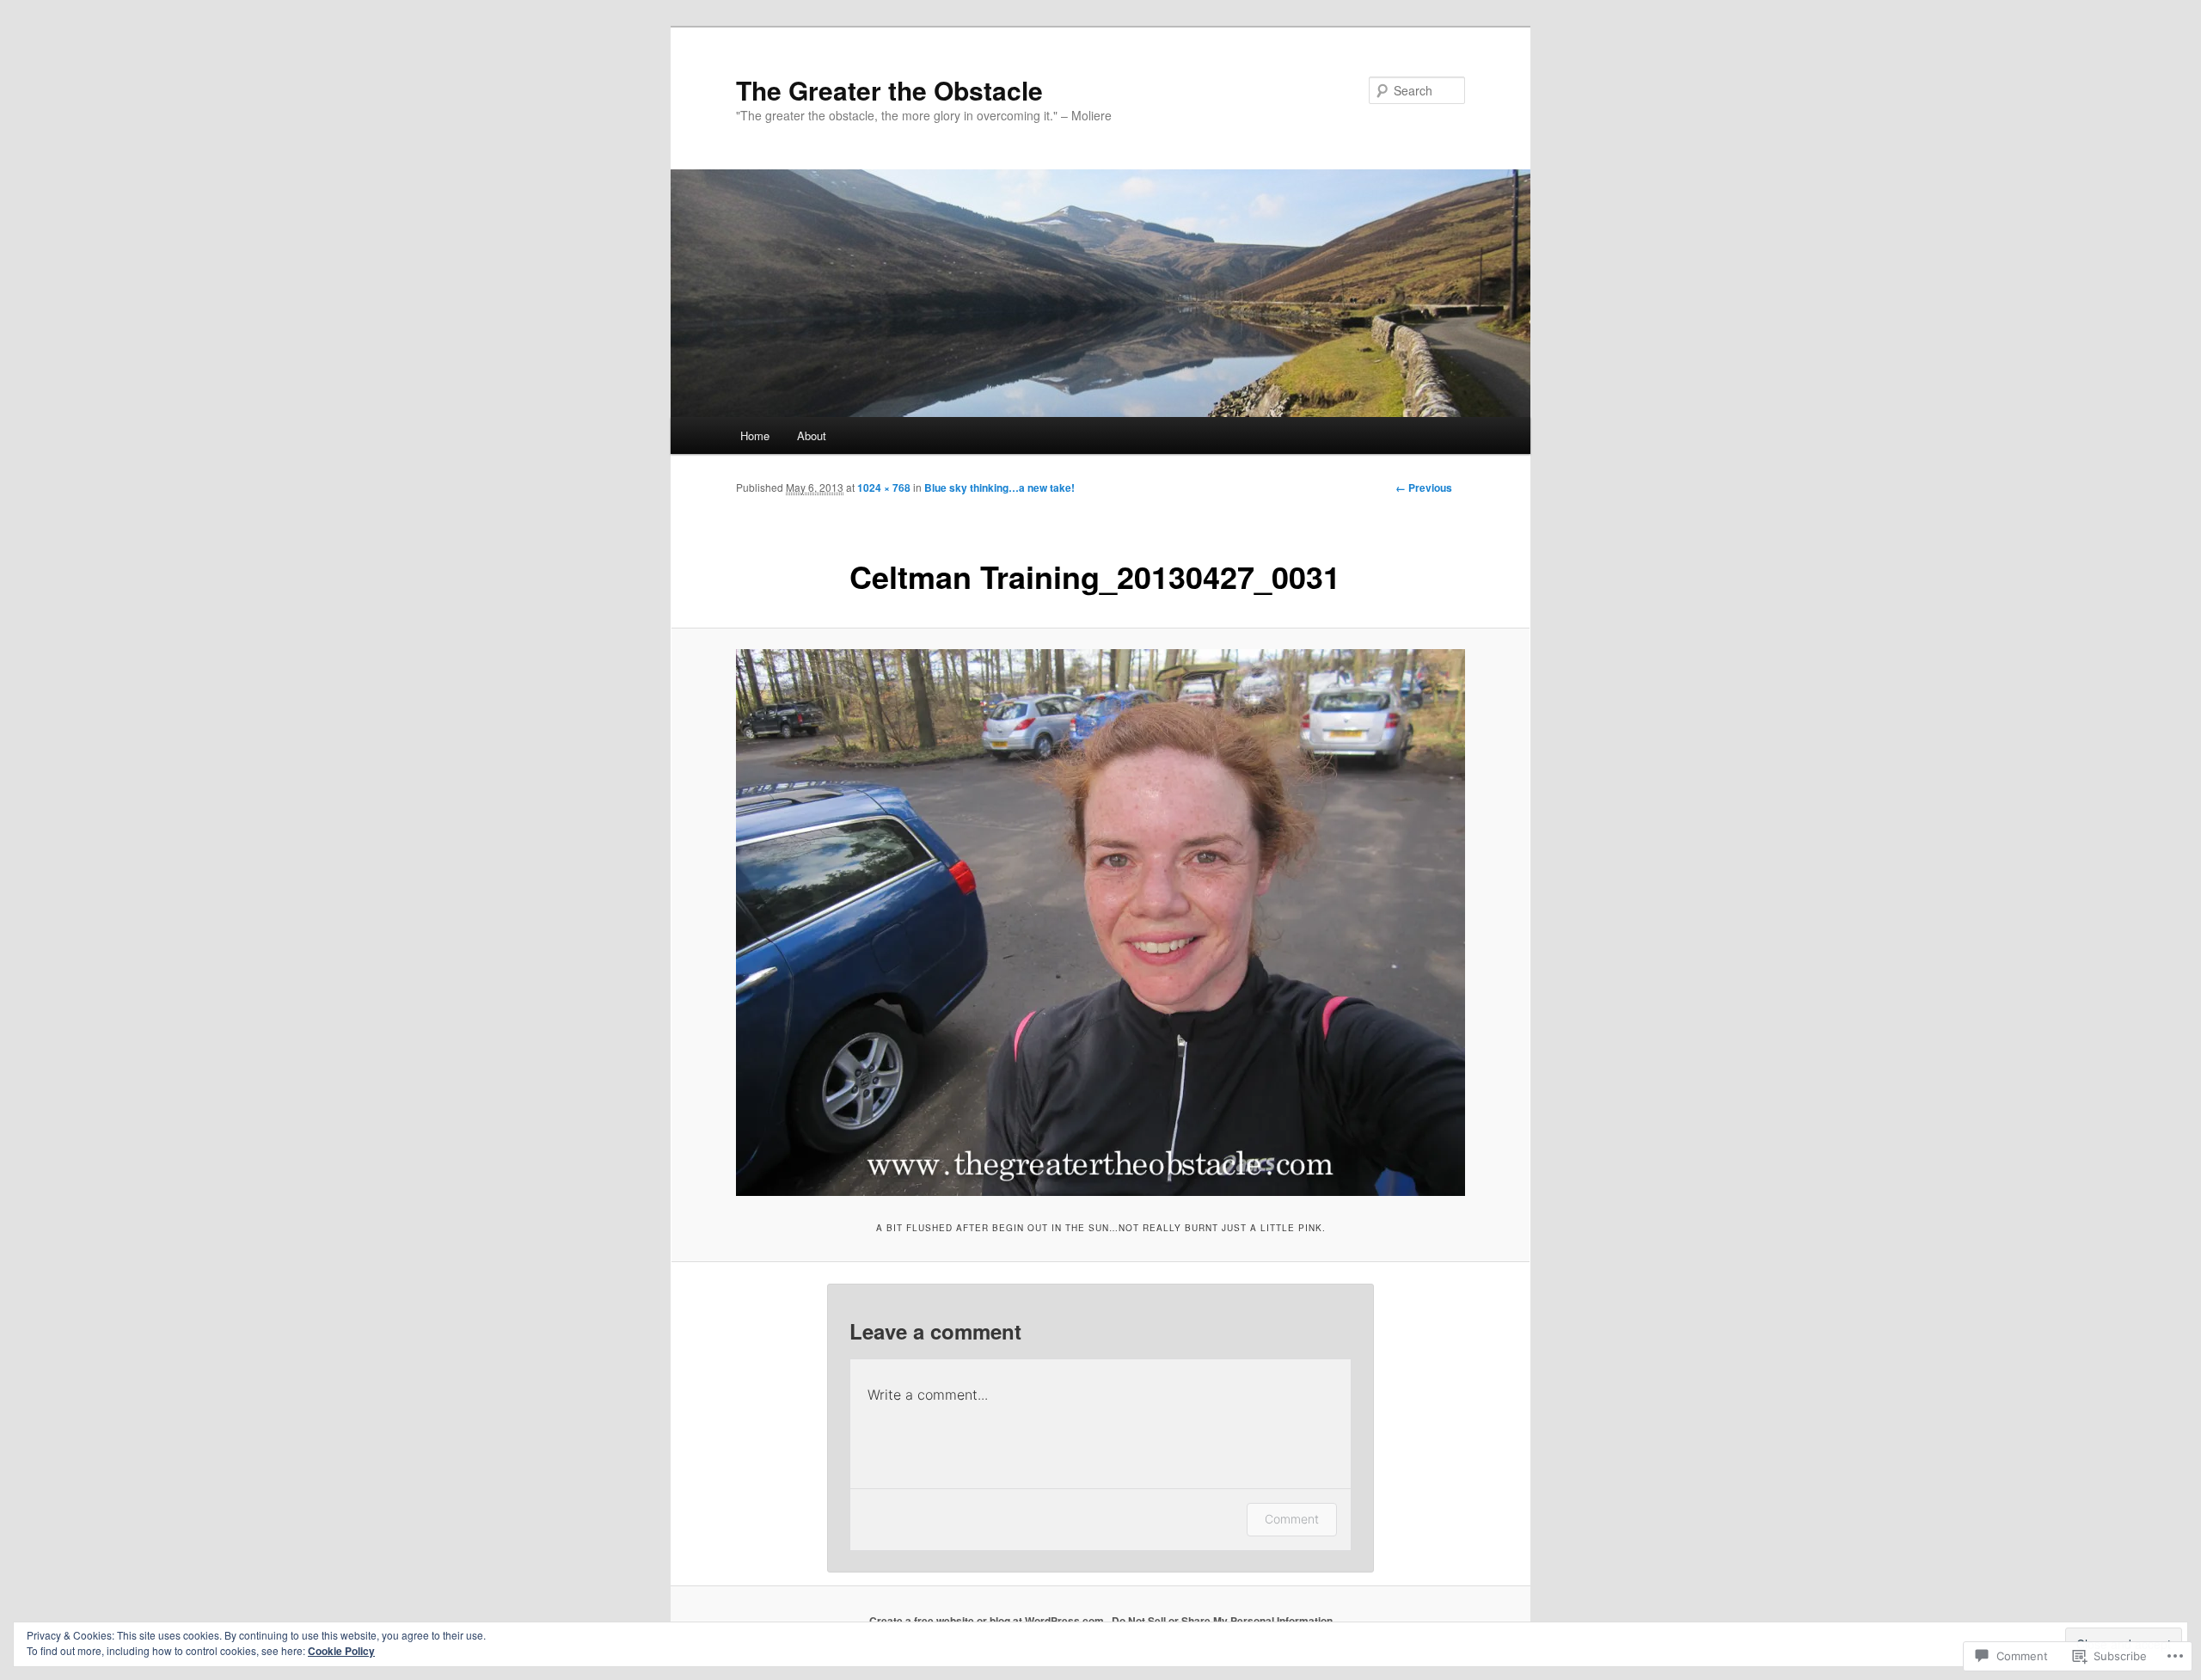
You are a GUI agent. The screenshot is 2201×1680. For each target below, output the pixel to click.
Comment (1292, 1519)
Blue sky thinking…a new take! (999, 487)
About (812, 435)
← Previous (1424, 487)
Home (755, 435)
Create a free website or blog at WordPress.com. (988, 1621)
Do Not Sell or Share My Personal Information (1222, 1621)
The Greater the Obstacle (889, 90)
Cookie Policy (341, 1651)
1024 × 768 (884, 487)
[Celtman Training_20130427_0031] (1100, 923)
